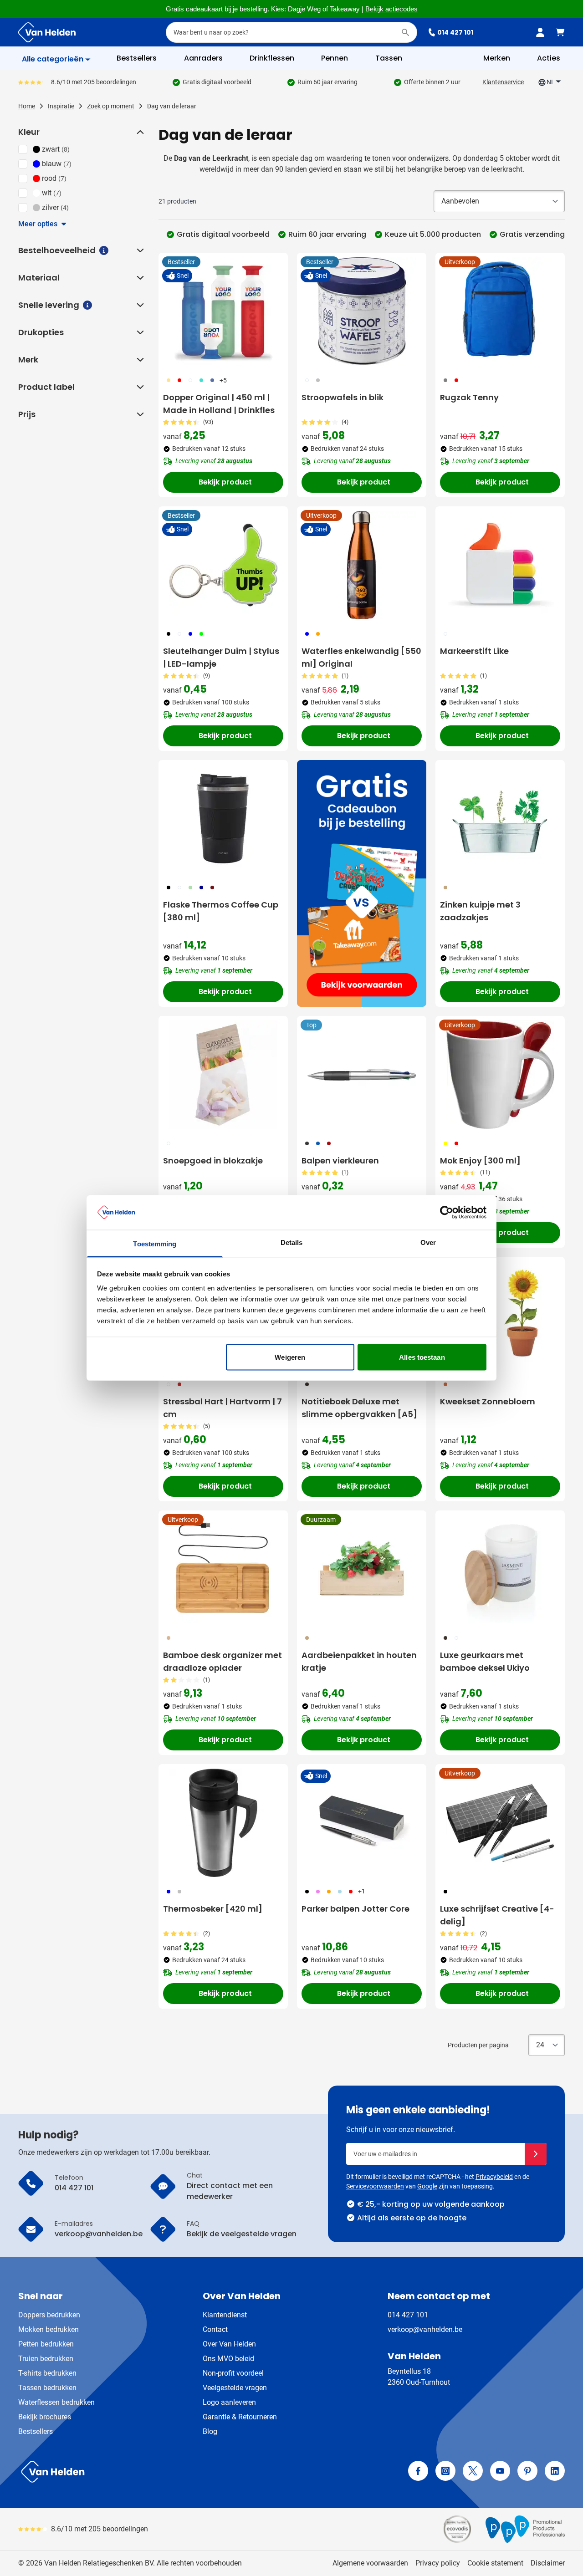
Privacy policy (438, 2563)
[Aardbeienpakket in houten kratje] (362, 1569)
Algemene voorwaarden (370, 2563)
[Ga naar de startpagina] (47, 32)
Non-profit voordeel (233, 2373)
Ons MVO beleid (228, 2359)
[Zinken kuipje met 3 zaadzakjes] (500, 819)
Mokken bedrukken (49, 2329)
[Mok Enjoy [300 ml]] (500, 1075)
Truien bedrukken (46, 2359)
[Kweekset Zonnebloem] (500, 1316)
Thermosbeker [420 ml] (213, 1909)
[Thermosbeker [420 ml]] (223, 1823)
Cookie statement (495, 2563)
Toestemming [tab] (155, 1244)
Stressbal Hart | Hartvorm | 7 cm (222, 1408)
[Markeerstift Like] (500, 565)
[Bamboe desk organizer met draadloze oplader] (223, 1569)
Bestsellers (36, 2431)
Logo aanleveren (229, 2402)
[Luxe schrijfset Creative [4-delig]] (500, 1823)
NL (551, 82)
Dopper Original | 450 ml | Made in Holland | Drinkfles (219, 404)
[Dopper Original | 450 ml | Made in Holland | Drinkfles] (223, 311)
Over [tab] (428, 1242)
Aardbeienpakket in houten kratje (359, 1661)
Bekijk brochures (45, 2417)
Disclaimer (548, 2563)
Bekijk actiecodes (391, 9)
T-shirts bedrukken (47, 2373)
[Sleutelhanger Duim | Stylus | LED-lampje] (223, 565)
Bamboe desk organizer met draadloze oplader (222, 1661)
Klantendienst (225, 2315)
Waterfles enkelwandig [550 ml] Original (361, 657)
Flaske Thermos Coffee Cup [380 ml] (221, 911)
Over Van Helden (229, 2344)
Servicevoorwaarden (375, 2186)
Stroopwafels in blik (343, 397)
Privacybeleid (494, 2177)
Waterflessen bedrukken (56, 2402)
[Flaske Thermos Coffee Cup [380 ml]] (223, 819)
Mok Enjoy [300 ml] (480, 1160)
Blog (210, 2431)
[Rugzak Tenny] (500, 311)
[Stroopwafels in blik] (362, 311)
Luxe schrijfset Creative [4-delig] (497, 1915)
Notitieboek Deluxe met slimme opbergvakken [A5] (359, 1408)
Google (427, 2186)
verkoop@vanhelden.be (425, 2329)
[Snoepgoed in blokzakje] (223, 1075)
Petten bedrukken (46, 2344)
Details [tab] (292, 1242)
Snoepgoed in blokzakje (213, 1160)
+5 (223, 380)
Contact (215, 2329)
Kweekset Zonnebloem (488, 1401)
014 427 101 (455, 32)
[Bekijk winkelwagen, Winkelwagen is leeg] (560, 32)
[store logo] (153, 2472)
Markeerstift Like (474, 651)
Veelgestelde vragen (235, 2388)
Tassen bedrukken (47, 2388)
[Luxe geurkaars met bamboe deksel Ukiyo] (500, 1569)
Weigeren (290, 1357)
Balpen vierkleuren (340, 1160)
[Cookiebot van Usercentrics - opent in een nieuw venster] (447, 1212)
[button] (139, 132)
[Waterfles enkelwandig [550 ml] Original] (362, 565)
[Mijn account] (540, 32)
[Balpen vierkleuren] (362, 1075)
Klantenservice (503, 82)
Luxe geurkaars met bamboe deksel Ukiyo (485, 1661)
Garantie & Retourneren (240, 2417)
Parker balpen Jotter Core (355, 1909)
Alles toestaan (422, 1357)
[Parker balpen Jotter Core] (362, 1823)
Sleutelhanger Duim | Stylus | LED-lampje (221, 657)
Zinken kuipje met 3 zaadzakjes (480, 911)
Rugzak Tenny (469, 397)
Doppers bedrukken (49, 2315)
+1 (362, 1891)
